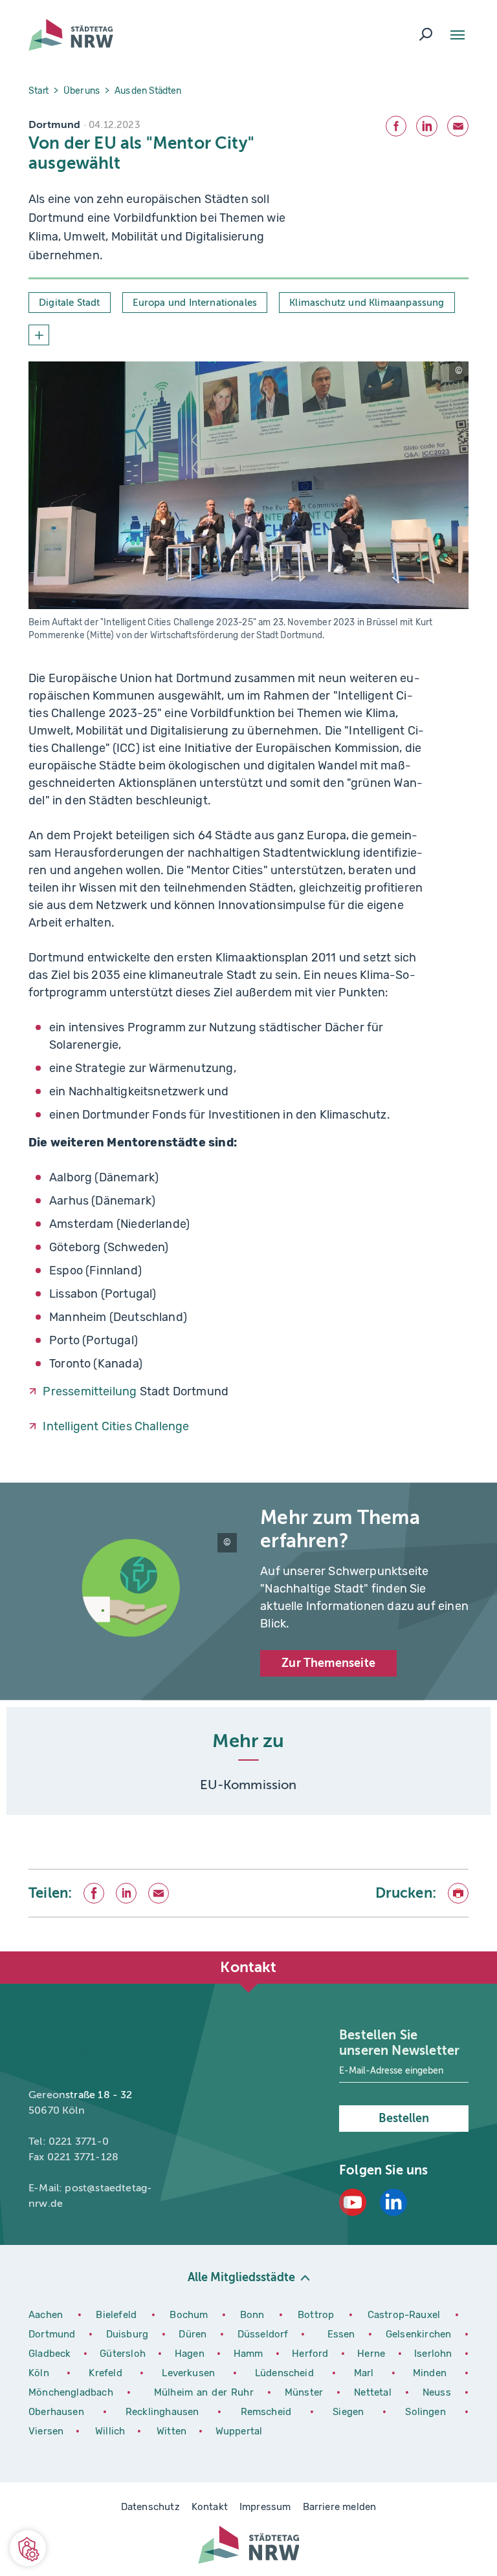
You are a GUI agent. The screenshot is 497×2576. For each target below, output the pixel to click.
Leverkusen (193, 2373)
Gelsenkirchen (420, 2334)
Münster (306, 2392)
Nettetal (372, 2392)
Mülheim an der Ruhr (206, 2392)
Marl (364, 2373)
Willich (111, 2431)
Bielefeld (116, 2315)
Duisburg (129, 2334)
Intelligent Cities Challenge (116, 1426)
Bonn (255, 2315)
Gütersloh (124, 2354)
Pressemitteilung (90, 1391)
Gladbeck (51, 2354)
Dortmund (54, 2334)
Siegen (348, 2412)
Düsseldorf (263, 2334)
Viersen (46, 2431)
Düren (194, 2334)
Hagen (191, 2354)
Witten (173, 2431)
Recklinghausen (167, 2412)
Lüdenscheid (284, 2373)
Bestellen (404, 2118)
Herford (312, 2354)
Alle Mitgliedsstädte (241, 2277)
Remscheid (266, 2412)
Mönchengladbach (73, 2392)
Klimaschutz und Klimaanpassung (367, 303)
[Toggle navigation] (458, 35)
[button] (28, 2548)
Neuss (439, 2392)
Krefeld (109, 2373)
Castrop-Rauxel (406, 2315)
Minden (430, 2373)
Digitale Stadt (70, 303)
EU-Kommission (248, 1785)
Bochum (189, 2315)
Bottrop (316, 2315)
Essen (341, 2334)
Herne (372, 2354)
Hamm (250, 2354)
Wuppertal (239, 2431)
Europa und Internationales (195, 303)
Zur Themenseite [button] (328, 1663)
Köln (39, 2373)
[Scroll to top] (458, 1951)
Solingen (430, 2412)
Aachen (46, 2315)
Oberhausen (56, 2412)
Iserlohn (433, 2354)
